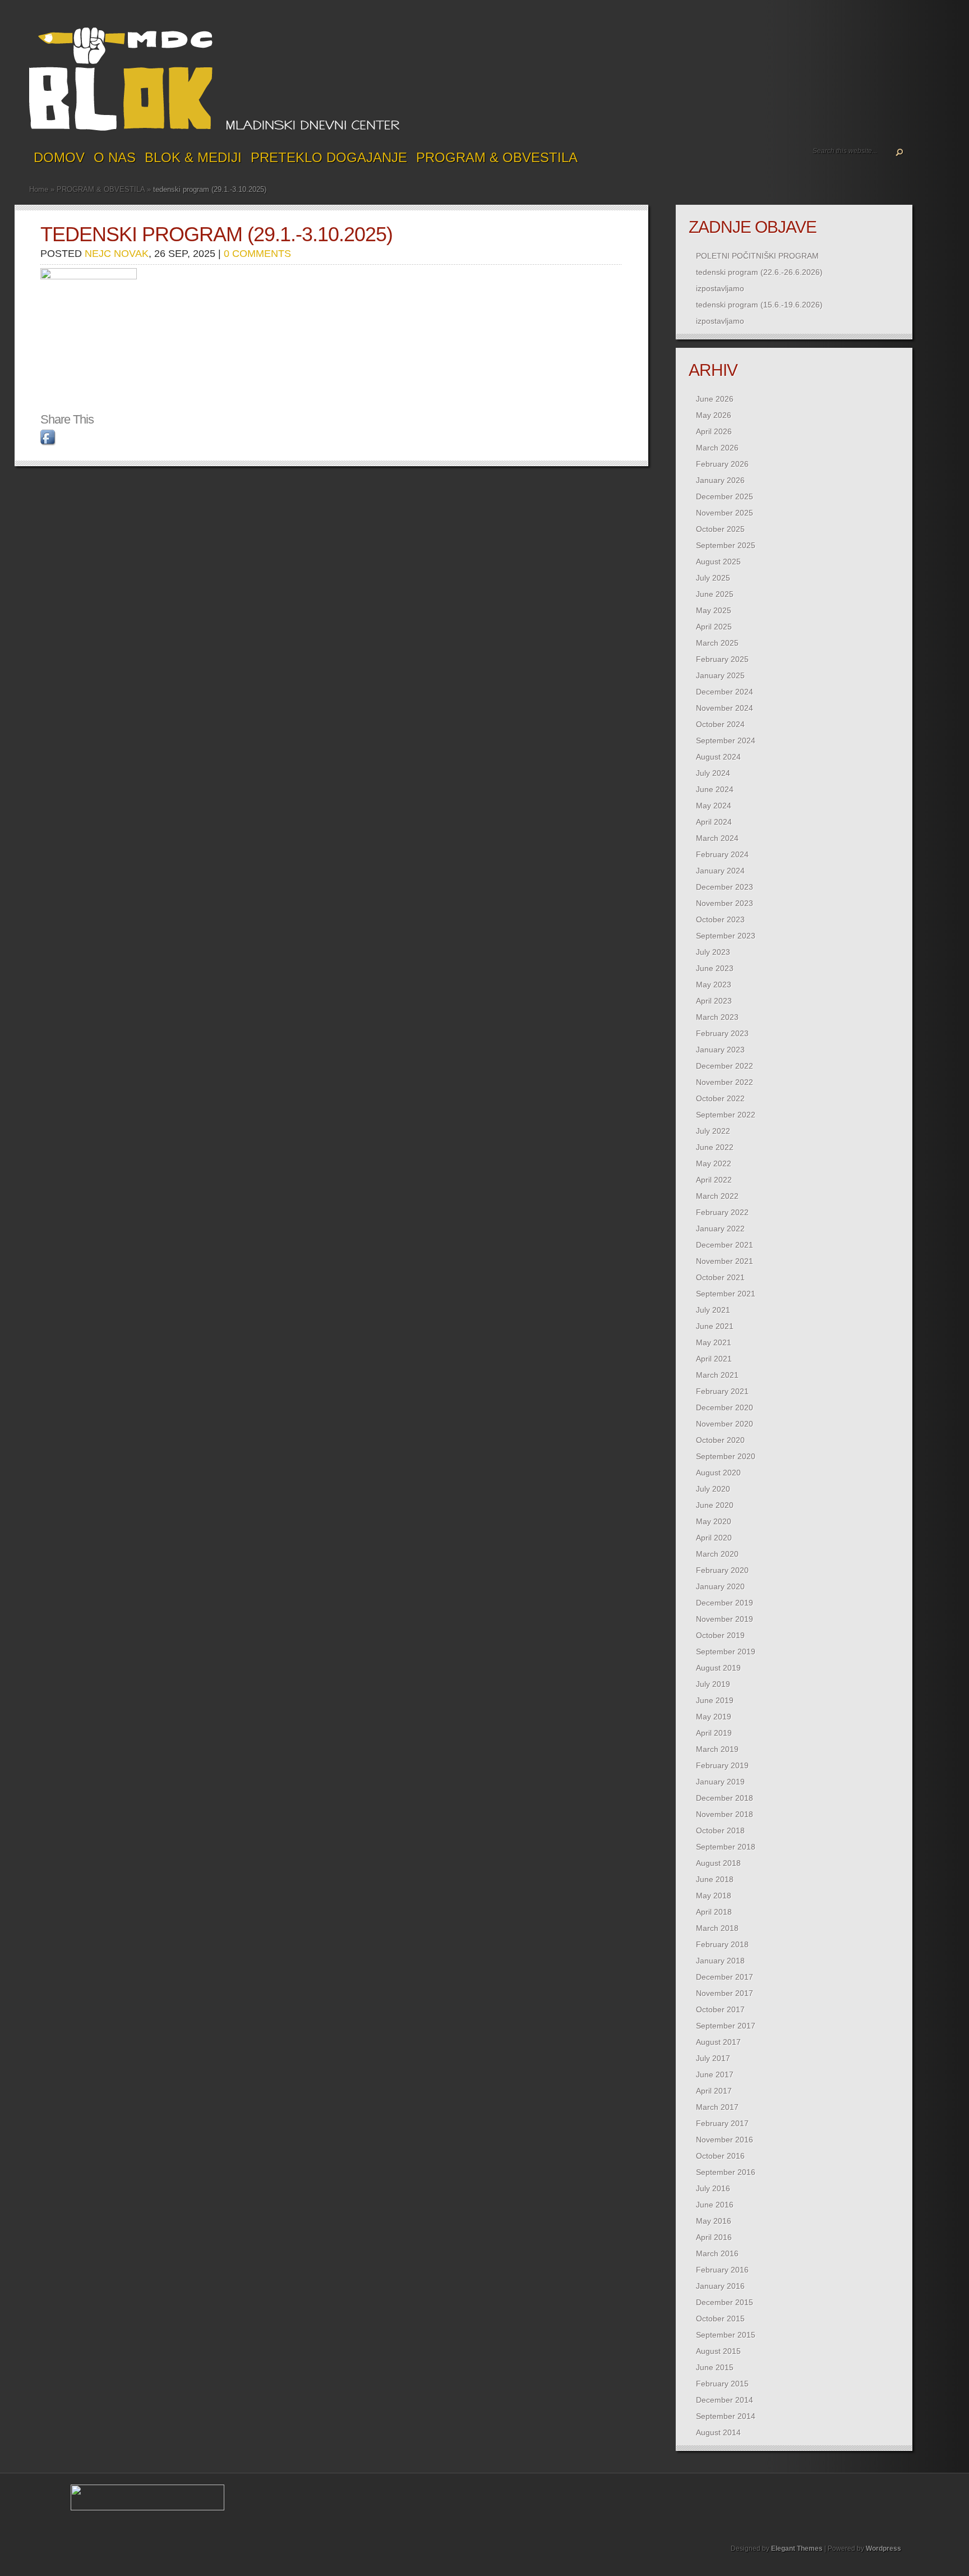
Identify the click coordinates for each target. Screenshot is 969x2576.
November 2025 (725, 513)
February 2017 (722, 2123)
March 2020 (717, 1554)
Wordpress (883, 2549)
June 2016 (715, 2205)
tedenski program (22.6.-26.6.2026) (759, 272)
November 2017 (725, 1993)
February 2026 (722, 464)
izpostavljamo (720, 288)
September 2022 (726, 1115)
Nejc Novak (117, 254)
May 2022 (714, 1163)
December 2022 (725, 1066)
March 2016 (717, 2253)
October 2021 (720, 1277)
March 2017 (717, 2107)
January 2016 (720, 2286)
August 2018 (718, 1863)
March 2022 (717, 1196)
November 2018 (725, 1814)
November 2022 (725, 1082)
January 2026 (720, 480)
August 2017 (718, 2042)
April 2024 (714, 822)
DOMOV (59, 157)
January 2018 (720, 1961)
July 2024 (713, 773)
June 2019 (715, 1700)
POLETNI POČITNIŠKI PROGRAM (757, 256)
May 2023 (714, 985)
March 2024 (717, 838)
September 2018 (726, 1847)
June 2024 (715, 789)
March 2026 (717, 448)
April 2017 (714, 2091)
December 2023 (725, 887)
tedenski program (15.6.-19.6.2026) (759, 305)
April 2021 (714, 1359)
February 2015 (722, 2384)
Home (39, 189)
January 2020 (720, 1586)
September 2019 (726, 1652)
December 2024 (725, 692)
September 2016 (726, 2172)
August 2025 (718, 562)
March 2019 (717, 1749)
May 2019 (714, 1717)
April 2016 (714, 2237)
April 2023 (714, 1001)
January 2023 (720, 1050)
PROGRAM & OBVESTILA (497, 157)
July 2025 (713, 578)
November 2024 (725, 708)
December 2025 (725, 496)
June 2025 (715, 594)
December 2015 (725, 2302)
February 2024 (722, 854)
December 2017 (725, 1977)
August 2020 (718, 1473)
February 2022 (722, 1212)
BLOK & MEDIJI (193, 157)
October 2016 (720, 2156)
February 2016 (722, 2270)
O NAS (115, 157)
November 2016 (725, 2140)
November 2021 (725, 1261)
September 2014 (726, 2416)
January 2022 (720, 1229)
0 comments (257, 254)
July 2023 (713, 952)
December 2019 (725, 1603)
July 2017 (713, 2058)
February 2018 (722, 1944)
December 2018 (725, 1798)
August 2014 (718, 2432)
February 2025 (722, 659)
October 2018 (720, 1830)
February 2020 (722, 1570)
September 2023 (726, 936)
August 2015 (718, 2351)
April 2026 (714, 431)
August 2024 (718, 757)
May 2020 (714, 1521)
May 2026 (714, 415)
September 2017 (726, 2026)
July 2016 (713, 2188)
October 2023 (720, 919)
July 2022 (713, 1131)
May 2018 (714, 1896)
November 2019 (725, 1619)
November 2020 (725, 1424)
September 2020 (726, 1456)
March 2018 (717, 1928)
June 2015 (715, 2367)
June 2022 (715, 1147)
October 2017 (720, 2009)
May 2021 (714, 1342)
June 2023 (715, 968)
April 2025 (714, 627)
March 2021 (717, 1375)
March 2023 (717, 1017)
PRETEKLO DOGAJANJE (329, 157)
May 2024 (714, 806)
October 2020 (720, 1440)
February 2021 (722, 1391)
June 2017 (715, 2074)
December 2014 (725, 2400)
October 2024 (720, 724)
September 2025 (726, 545)
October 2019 (720, 1635)
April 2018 (714, 1912)
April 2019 (714, 1733)
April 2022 (714, 1180)
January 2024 (720, 871)
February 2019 (722, 1765)
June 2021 (715, 1326)
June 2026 (715, 399)
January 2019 (720, 1782)
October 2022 (720, 1098)
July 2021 (713, 1310)
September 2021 (726, 1294)
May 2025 (714, 610)
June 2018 (715, 1879)
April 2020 (714, 1538)
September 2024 (726, 740)
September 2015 (726, 2335)
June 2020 (715, 1505)
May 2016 (714, 2221)
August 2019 (718, 1668)
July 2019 (713, 1684)
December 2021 (725, 1245)
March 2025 (717, 643)
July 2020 (713, 1489)
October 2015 (720, 2319)
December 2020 (725, 1407)
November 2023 (725, 903)
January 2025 (720, 675)
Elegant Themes (797, 2549)
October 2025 (720, 529)
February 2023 (722, 1033)
